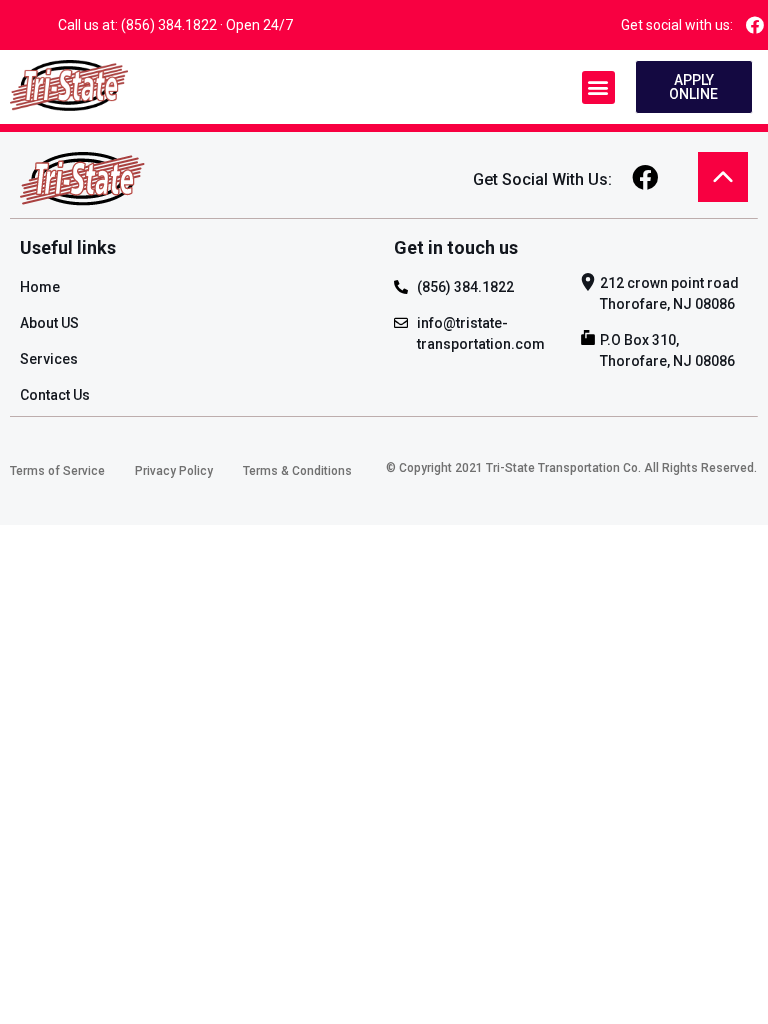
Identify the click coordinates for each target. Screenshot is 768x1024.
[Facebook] (755, 24)
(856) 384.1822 (169, 25)
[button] (598, 87)
